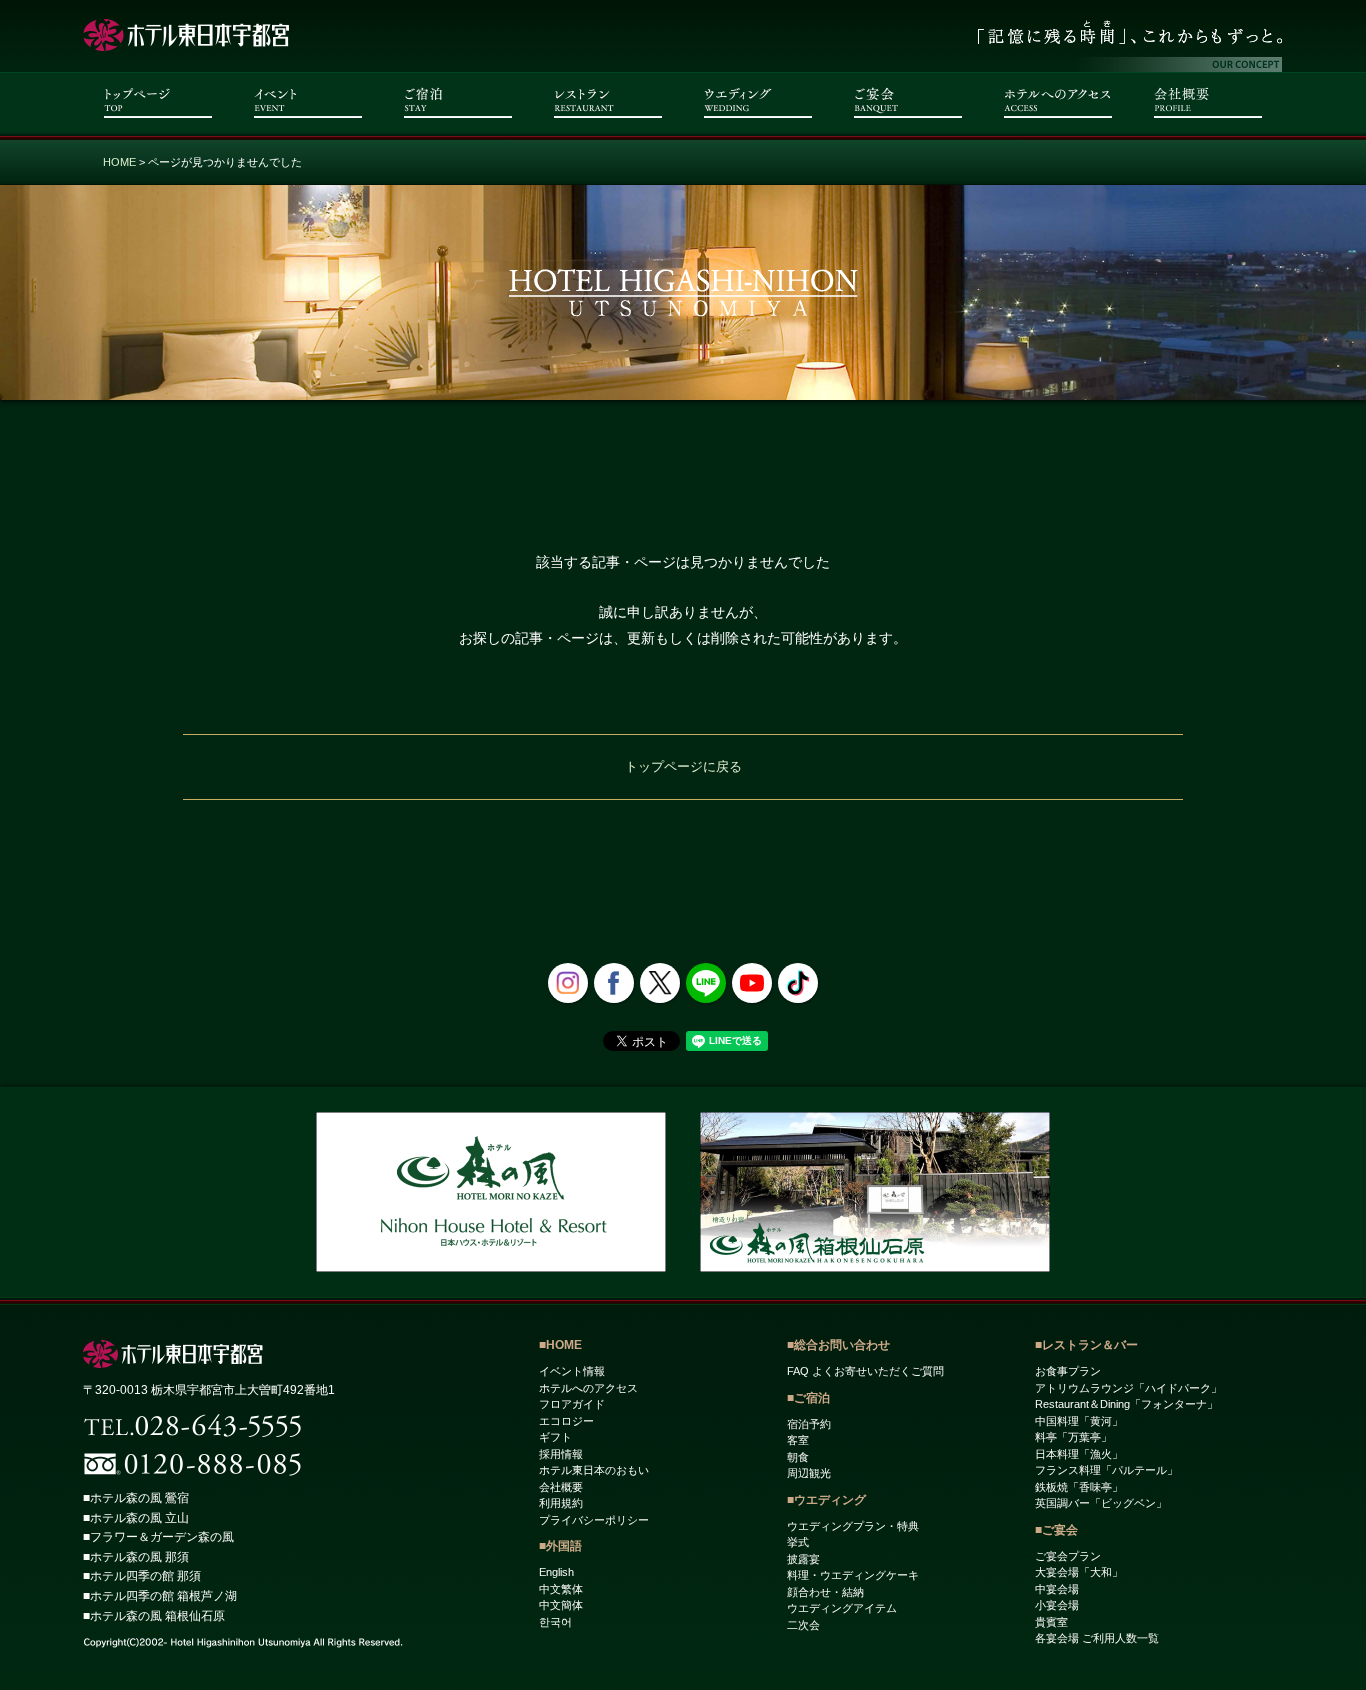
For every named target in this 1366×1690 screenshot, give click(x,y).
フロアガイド (572, 1404)
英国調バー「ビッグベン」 (1101, 1503)
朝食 (798, 1457)
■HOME (560, 1345)
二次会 (803, 1625)
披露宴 (803, 1559)
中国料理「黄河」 (1079, 1421)
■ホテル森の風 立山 (136, 1518)
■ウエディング (826, 1500)
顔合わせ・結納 (825, 1592)
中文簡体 (561, 1605)
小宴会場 (1057, 1605)
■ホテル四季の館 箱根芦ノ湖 (160, 1596)
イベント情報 (572, 1371)
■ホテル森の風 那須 (136, 1557)
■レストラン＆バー (1086, 1345)
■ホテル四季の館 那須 (142, 1576)
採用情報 (561, 1454)
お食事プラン (1068, 1371)
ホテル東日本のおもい (594, 1470)
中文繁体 (561, 1589)
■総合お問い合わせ (838, 1345)
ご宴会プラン (1068, 1556)
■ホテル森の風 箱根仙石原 (154, 1616)
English (556, 1572)
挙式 (798, 1542)
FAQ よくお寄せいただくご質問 (865, 1371)
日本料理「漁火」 (1079, 1454)
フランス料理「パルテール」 (1106, 1470)
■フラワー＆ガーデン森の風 (158, 1537)
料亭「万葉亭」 (1073, 1437)
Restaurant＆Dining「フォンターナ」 (1126, 1404)
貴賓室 (1051, 1622)
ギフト (555, 1437)
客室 (798, 1440)
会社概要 (561, 1487)
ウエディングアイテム (842, 1608)
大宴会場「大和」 (1079, 1572)
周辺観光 (809, 1473)
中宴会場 (1057, 1589)
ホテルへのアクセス (588, 1388)
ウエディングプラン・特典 (853, 1526)
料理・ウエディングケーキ (853, 1575)
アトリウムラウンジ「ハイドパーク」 (1128, 1388)
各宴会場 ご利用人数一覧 (1097, 1638)
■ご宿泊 (808, 1398)
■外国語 (560, 1546)
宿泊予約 (809, 1424)
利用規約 (561, 1503)
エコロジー (566, 1421)
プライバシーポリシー (594, 1520)
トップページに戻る (683, 767)
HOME (119, 162)
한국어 (555, 1622)
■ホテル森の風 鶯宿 (136, 1498)
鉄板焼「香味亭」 (1079, 1487)
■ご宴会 (1056, 1530)
